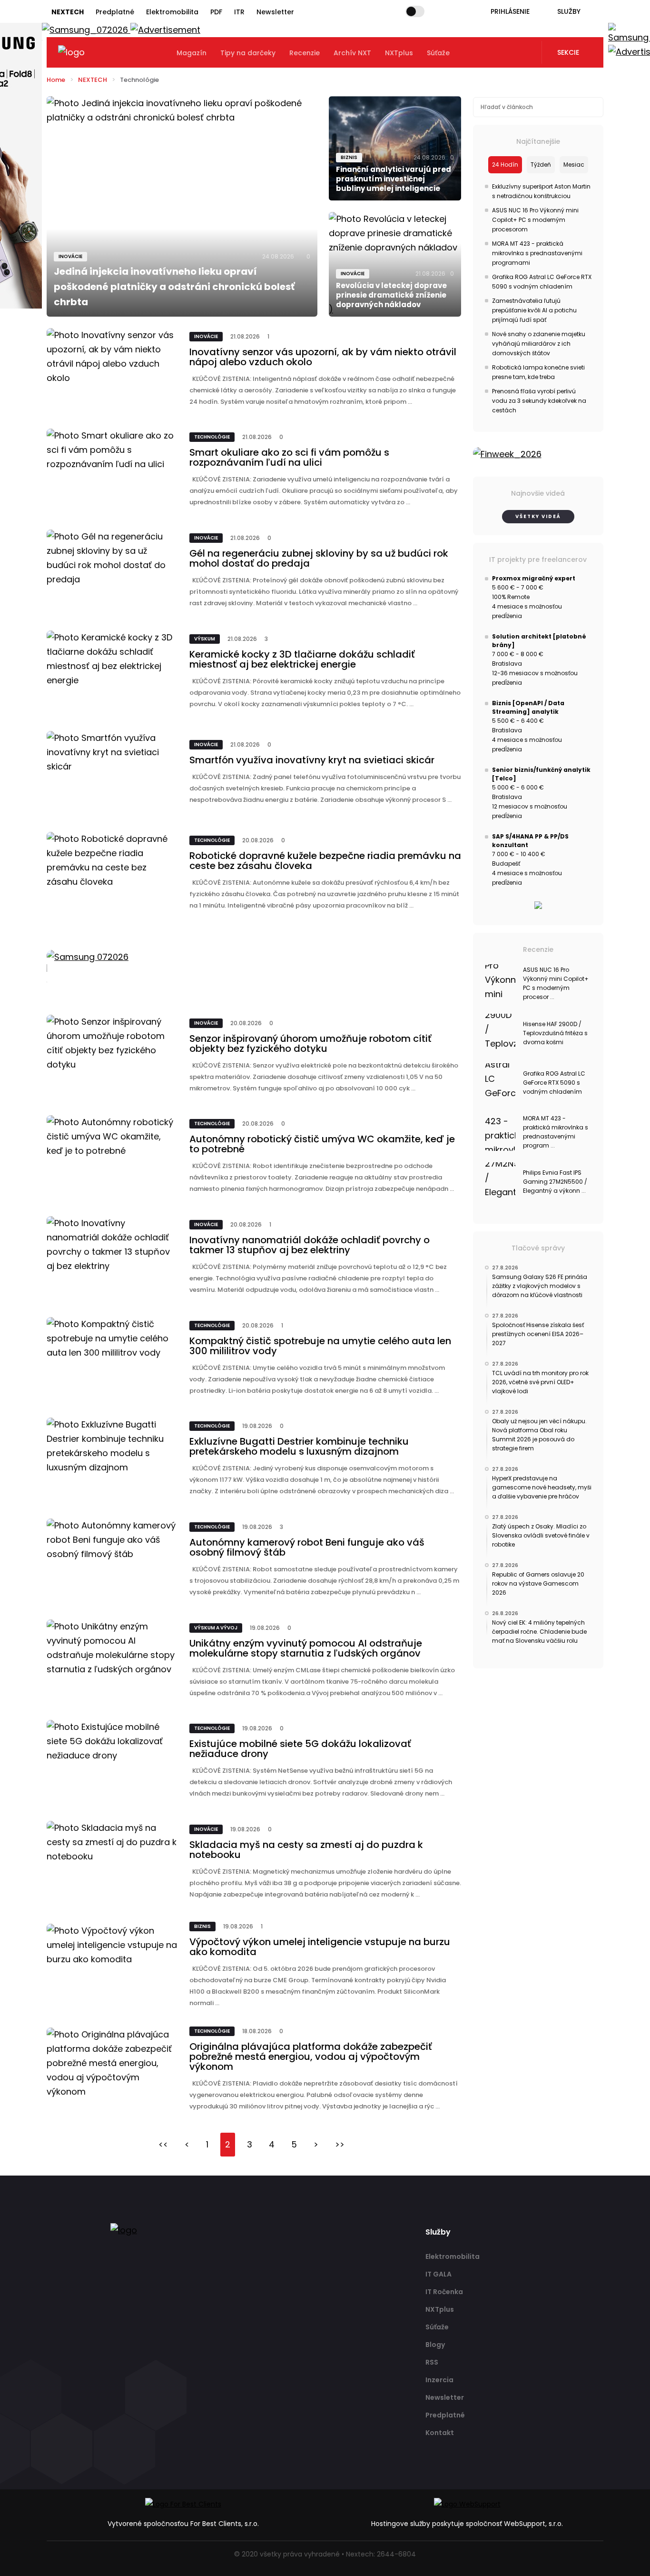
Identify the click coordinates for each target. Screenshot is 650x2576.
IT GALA (438, 2274)
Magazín (192, 53)
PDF (216, 12)
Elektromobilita (172, 12)
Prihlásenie (510, 11)
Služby (569, 11)
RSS (432, 2362)
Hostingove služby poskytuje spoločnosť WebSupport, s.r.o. (467, 2524)
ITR (239, 12)
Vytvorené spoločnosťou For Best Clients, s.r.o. (183, 2524)
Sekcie (568, 52)
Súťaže (438, 53)
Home (56, 80)
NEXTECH (93, 80)
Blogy (435, 2345)
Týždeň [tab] (541, 165)
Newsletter (275, 12)
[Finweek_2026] (538, 454)
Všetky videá (538, 516)
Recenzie (305, 53)
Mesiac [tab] (574, 165)
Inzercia (439, 2380)
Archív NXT (352, 53)
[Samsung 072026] (254, 968)
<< (163, 2144)
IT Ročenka (444, 2292)
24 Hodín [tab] (505, 165)
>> (340, 2144)
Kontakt (440, 2433)
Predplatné (115, 12)
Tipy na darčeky (248, 53)
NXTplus (399, 53)
